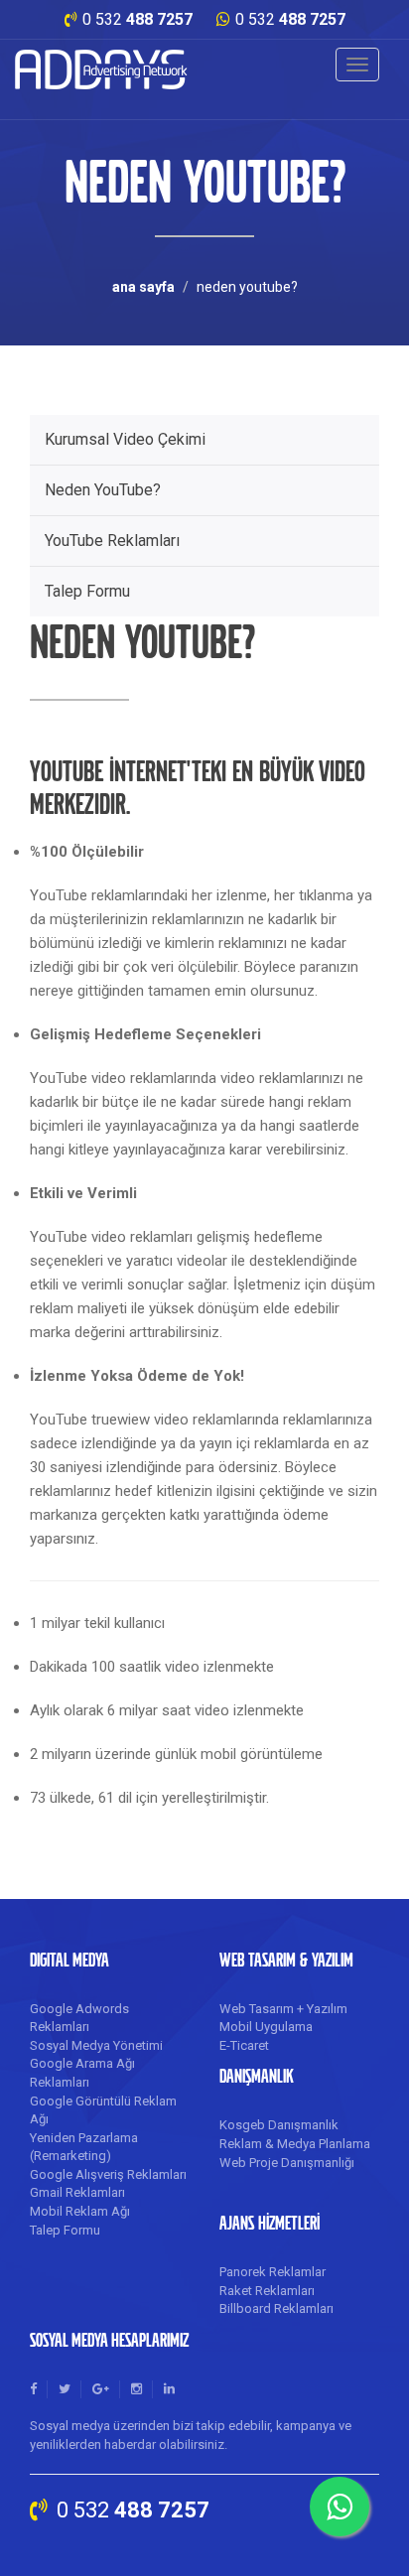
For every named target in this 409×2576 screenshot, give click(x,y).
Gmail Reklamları (77, 2192)
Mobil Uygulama (266, 2027)
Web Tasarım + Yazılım (283, 2009)
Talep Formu (87, 591)
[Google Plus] (101, 2389)
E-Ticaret (244, 2045)
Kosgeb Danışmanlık (279, 2125)
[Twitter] (65, 2389)
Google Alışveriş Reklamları (108, 2174)
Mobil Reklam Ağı (80, 2211)
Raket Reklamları (267, 2291)
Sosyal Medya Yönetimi (96, 2045)
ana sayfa (143, 287)
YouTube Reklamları (112, 541)
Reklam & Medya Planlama (295, 2144)
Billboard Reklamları (276, 2308)
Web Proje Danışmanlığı (287, 2163)
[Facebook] (33, 2389)
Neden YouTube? (103, 490)
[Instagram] (136, 2389)
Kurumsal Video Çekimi (125, 439)
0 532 (137, 19)
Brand (102, 69)
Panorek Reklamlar (273, 2272)
